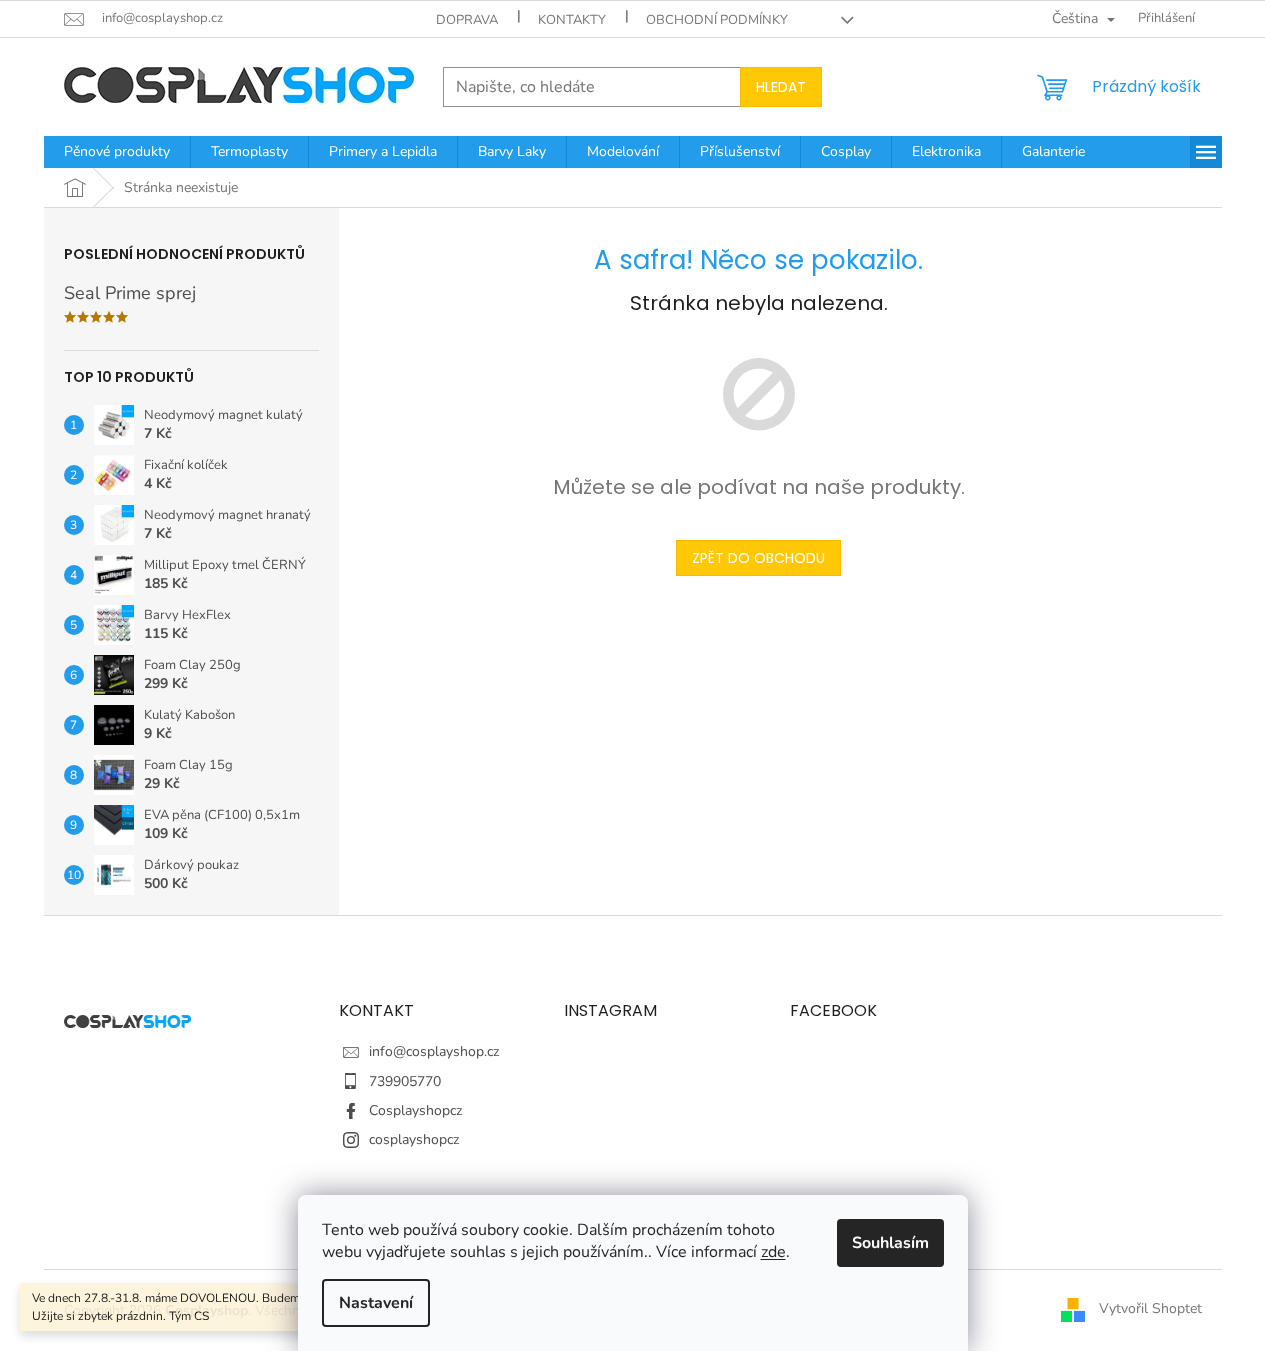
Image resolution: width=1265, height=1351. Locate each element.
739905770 (405, 1081)
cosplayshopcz (414, 1139)
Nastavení (376, 1303)
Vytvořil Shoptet (1150, 1309)
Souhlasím (890, 1243)
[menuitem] (117, 152)
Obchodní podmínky (717, 20)
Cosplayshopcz (415, 1110)
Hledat (781, 87)
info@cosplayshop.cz (434, 1051)
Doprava (467, 20)
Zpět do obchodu (758, 558)
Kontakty (572, 20)
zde (773, 1252)
